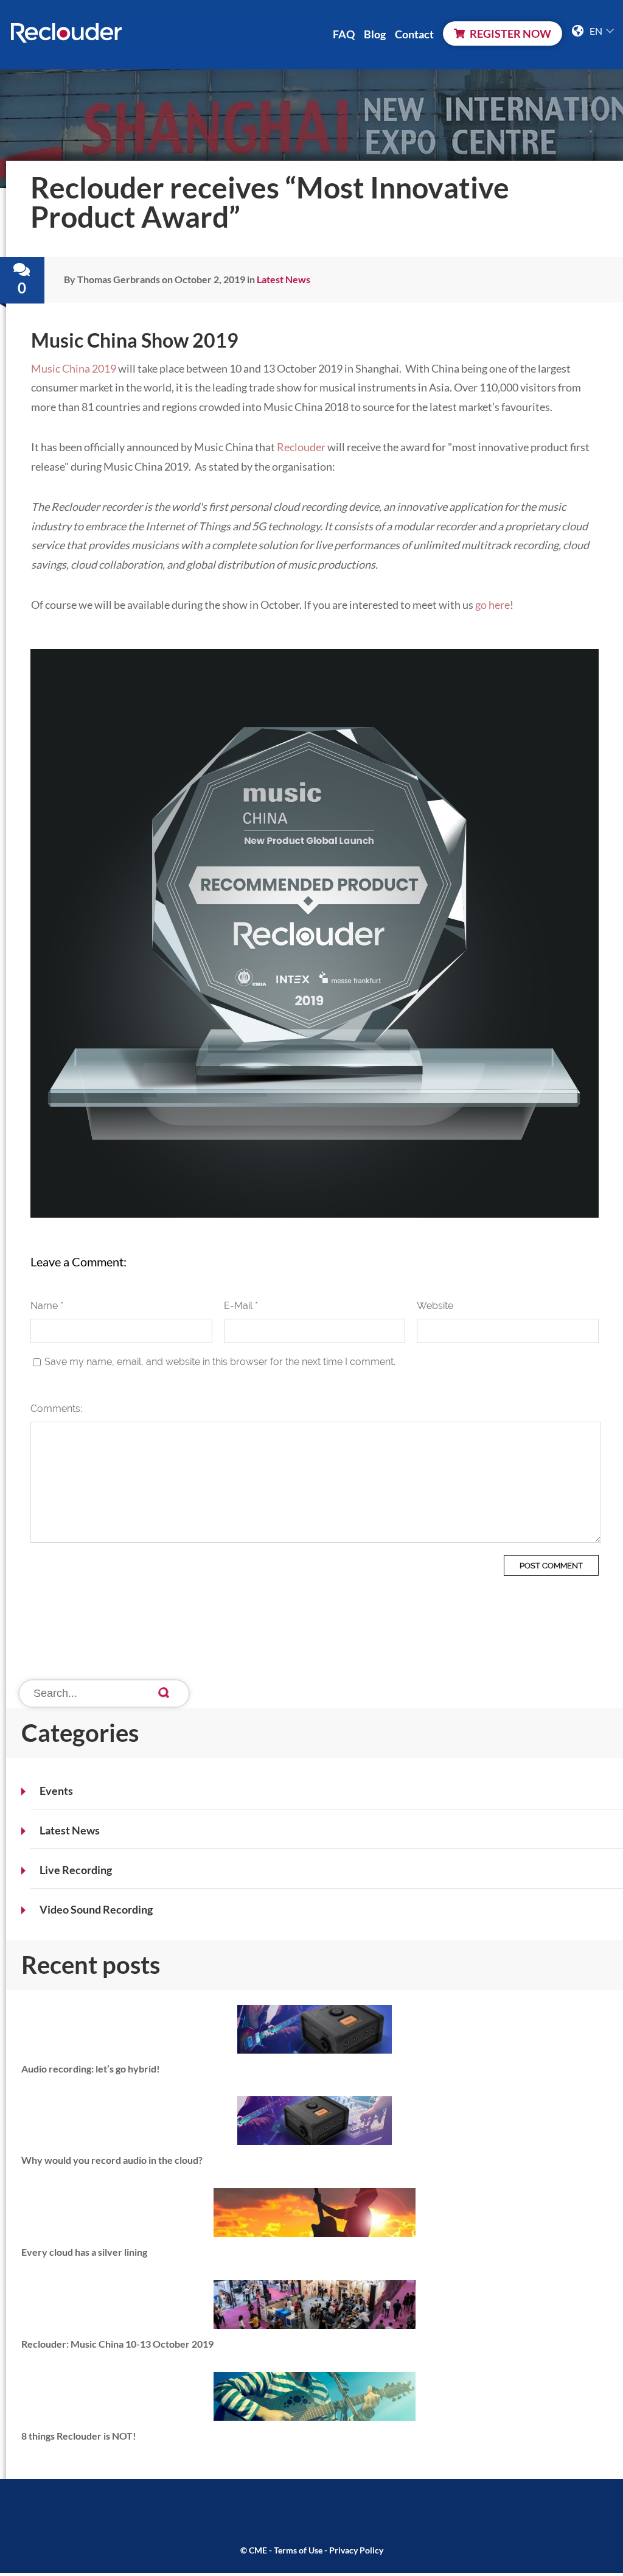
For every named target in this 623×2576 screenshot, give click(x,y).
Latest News (70, 1830)
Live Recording (76, 1870)
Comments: (56, 1409)
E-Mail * (241, 1306)
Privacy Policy (356, 2550)
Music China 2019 (74, 368)
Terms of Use (298, 2550)
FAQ (344, 34)
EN (597, 31)
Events (56, 1791)
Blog (375, 34)
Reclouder (301, 447)
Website (435, 1306)
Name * (47, 1306)
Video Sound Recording (96, 1909)
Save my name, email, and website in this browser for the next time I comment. (220, 1362)
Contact (414, 34)
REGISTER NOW (510, 33)
